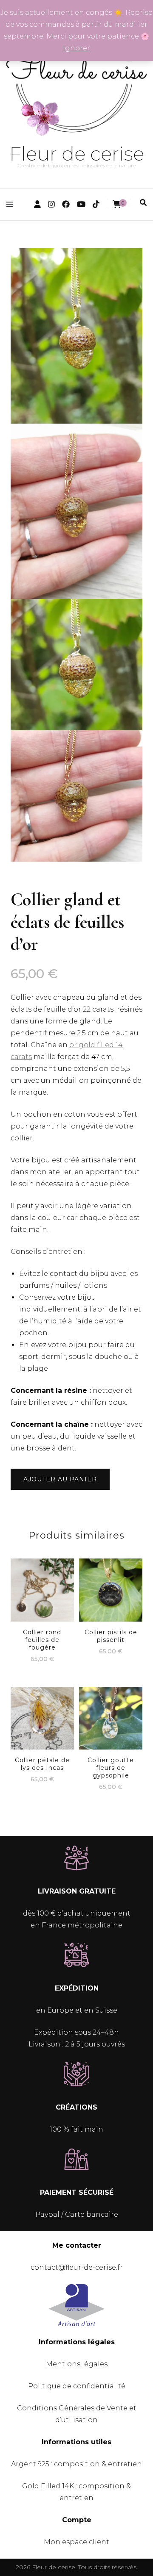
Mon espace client (76, 2542)
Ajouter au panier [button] (42, 1592)
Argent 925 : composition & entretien (76, 2464)
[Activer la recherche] (143, 203)
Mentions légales (77, 2364)
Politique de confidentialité (77, 2386)
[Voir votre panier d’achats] (117, 204)
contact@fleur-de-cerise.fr (77, 2267)
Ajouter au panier (60, 1479)
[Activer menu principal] (12, 204)
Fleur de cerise (77, 154)
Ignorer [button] (76, 48)
